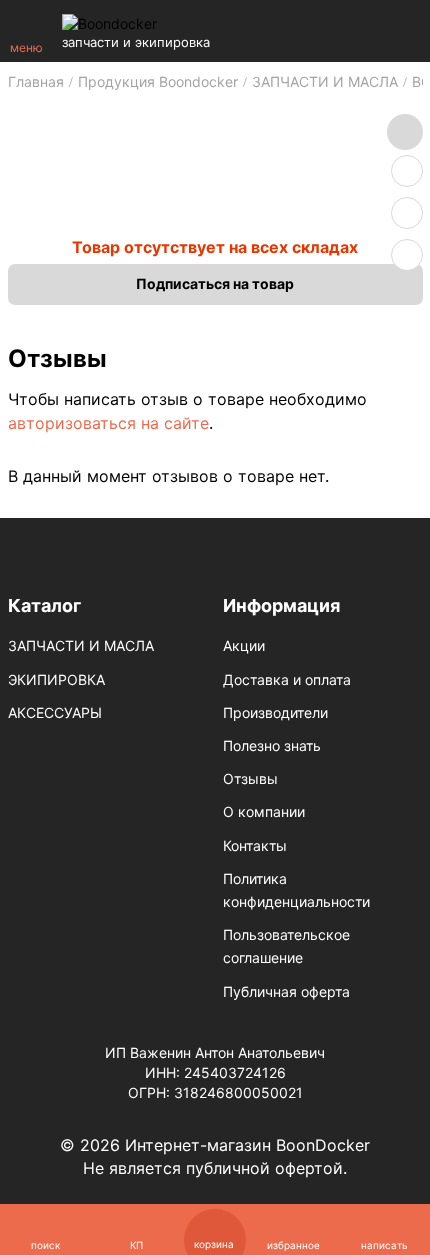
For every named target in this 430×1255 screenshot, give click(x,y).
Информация (281, 605)
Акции (244, 645)
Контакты (255, 845)
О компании (264, 811)
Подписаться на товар (215, 283)
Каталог (44, 605)
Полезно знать (272, 745)
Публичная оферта (286, 991)
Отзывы (250, 778)
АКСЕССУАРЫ (55, 712)
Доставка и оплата (287, 679)
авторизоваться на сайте (108, 423)
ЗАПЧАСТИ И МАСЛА (81, 645)
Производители (275, 712)
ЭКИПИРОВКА (56, 679)
